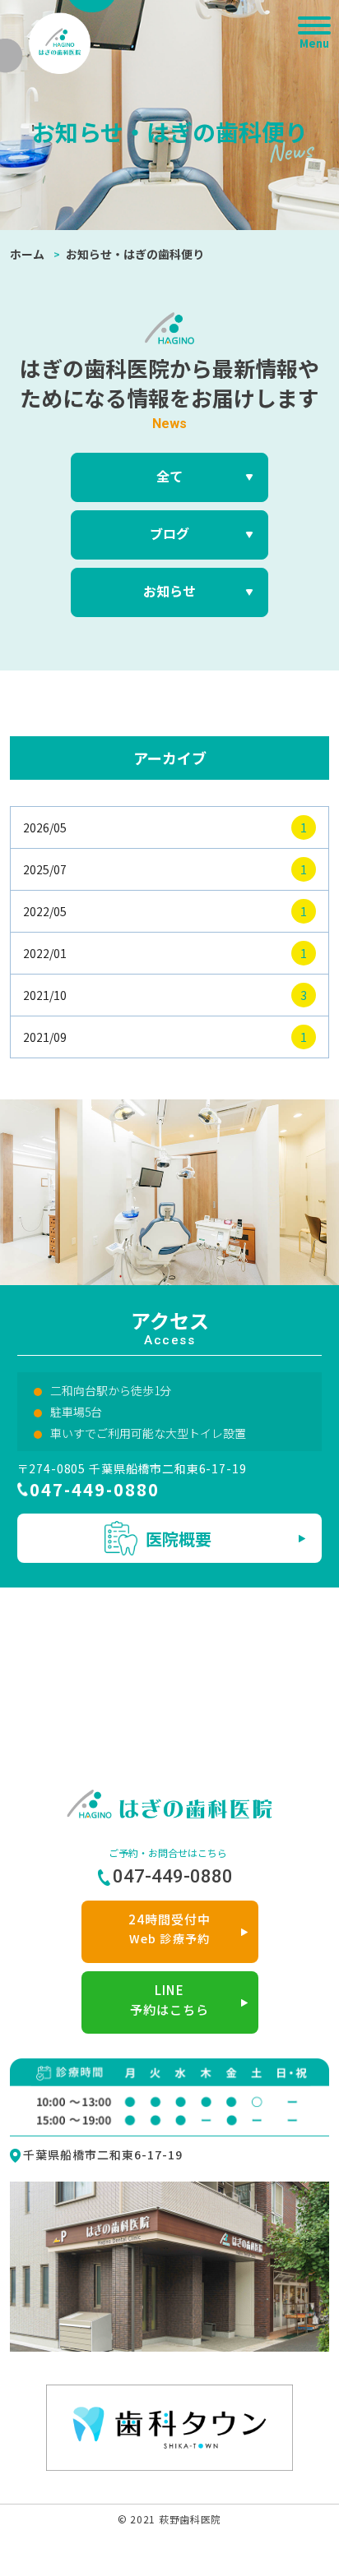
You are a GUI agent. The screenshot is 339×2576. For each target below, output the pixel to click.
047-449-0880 (95, 1490)
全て (169, 476)
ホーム (27, 254)
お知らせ (169, 591)
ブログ (169, 533)
